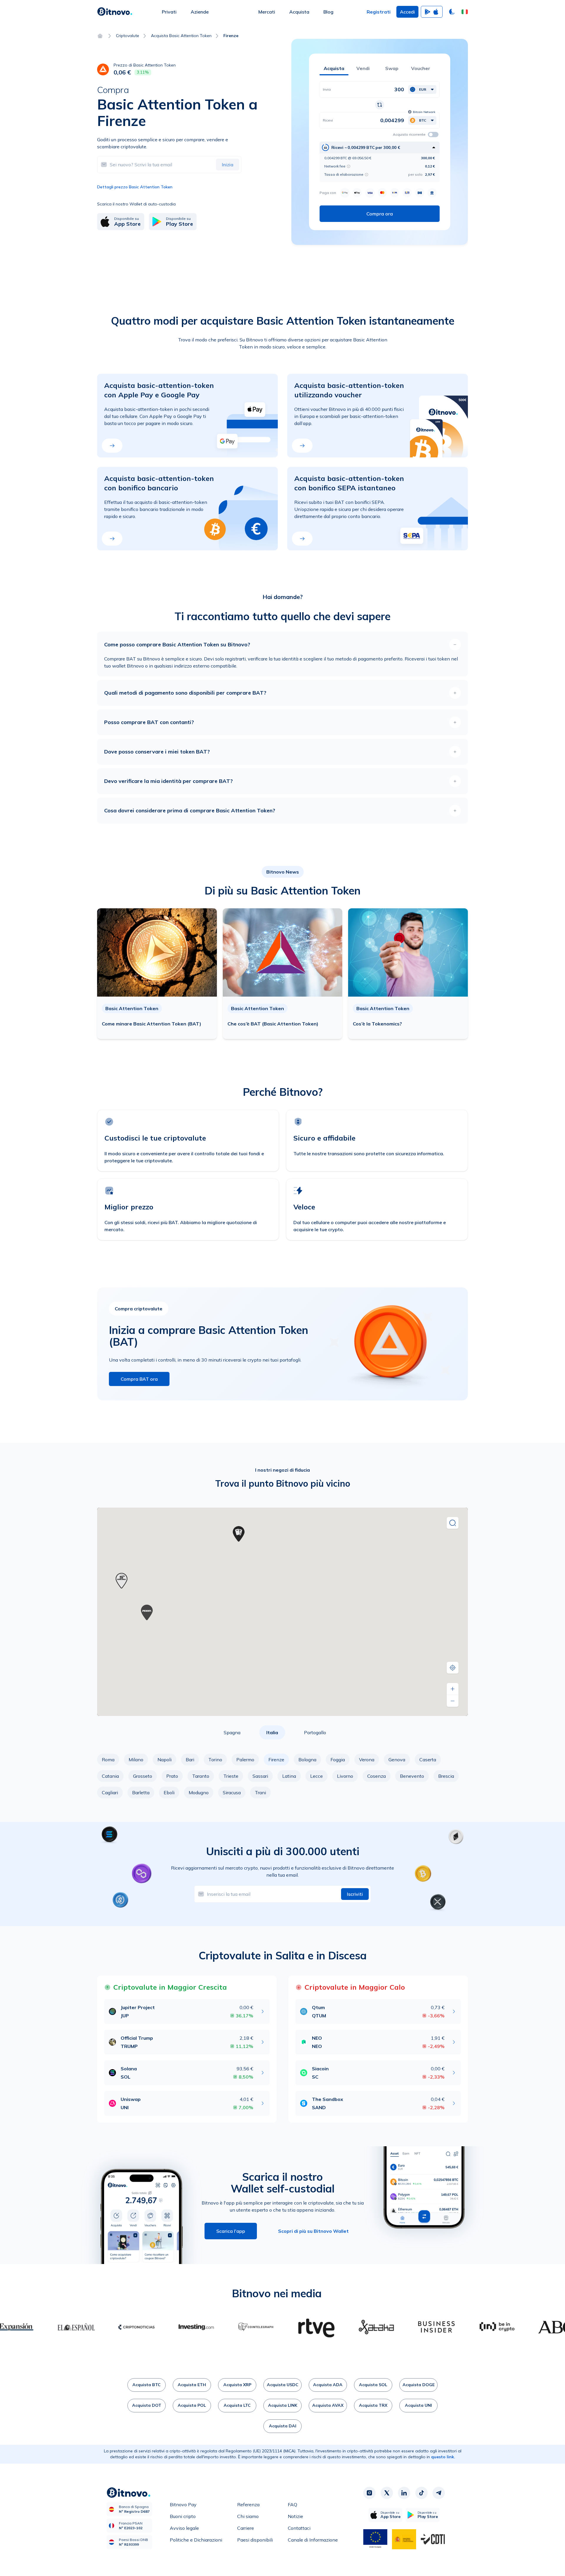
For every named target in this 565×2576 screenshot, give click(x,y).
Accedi (407, 12)
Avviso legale (184, 2528)
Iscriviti (355, 1894)
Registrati (379, 12)
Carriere (246, 2528)
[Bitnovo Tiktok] (421, 2493)
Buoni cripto (183, 2516)
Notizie (295, 2516)
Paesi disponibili (255, 2540)
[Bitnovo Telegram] (439, 2493)
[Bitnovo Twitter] (387, 2493)
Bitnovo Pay (183, 2504)
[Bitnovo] (115, 12)
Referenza (248, 2504)
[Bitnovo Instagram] (369, 2493)
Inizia (228, 165)
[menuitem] (169, 12)
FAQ (293, 2504)
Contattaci (299, 2528)
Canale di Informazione (313, 2540)
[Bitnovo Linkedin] (404, 2493)
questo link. (443, 2457)
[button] (465, 12)
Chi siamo (248, 2516)
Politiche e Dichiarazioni (196, 2540)
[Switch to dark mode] (452, 12)
